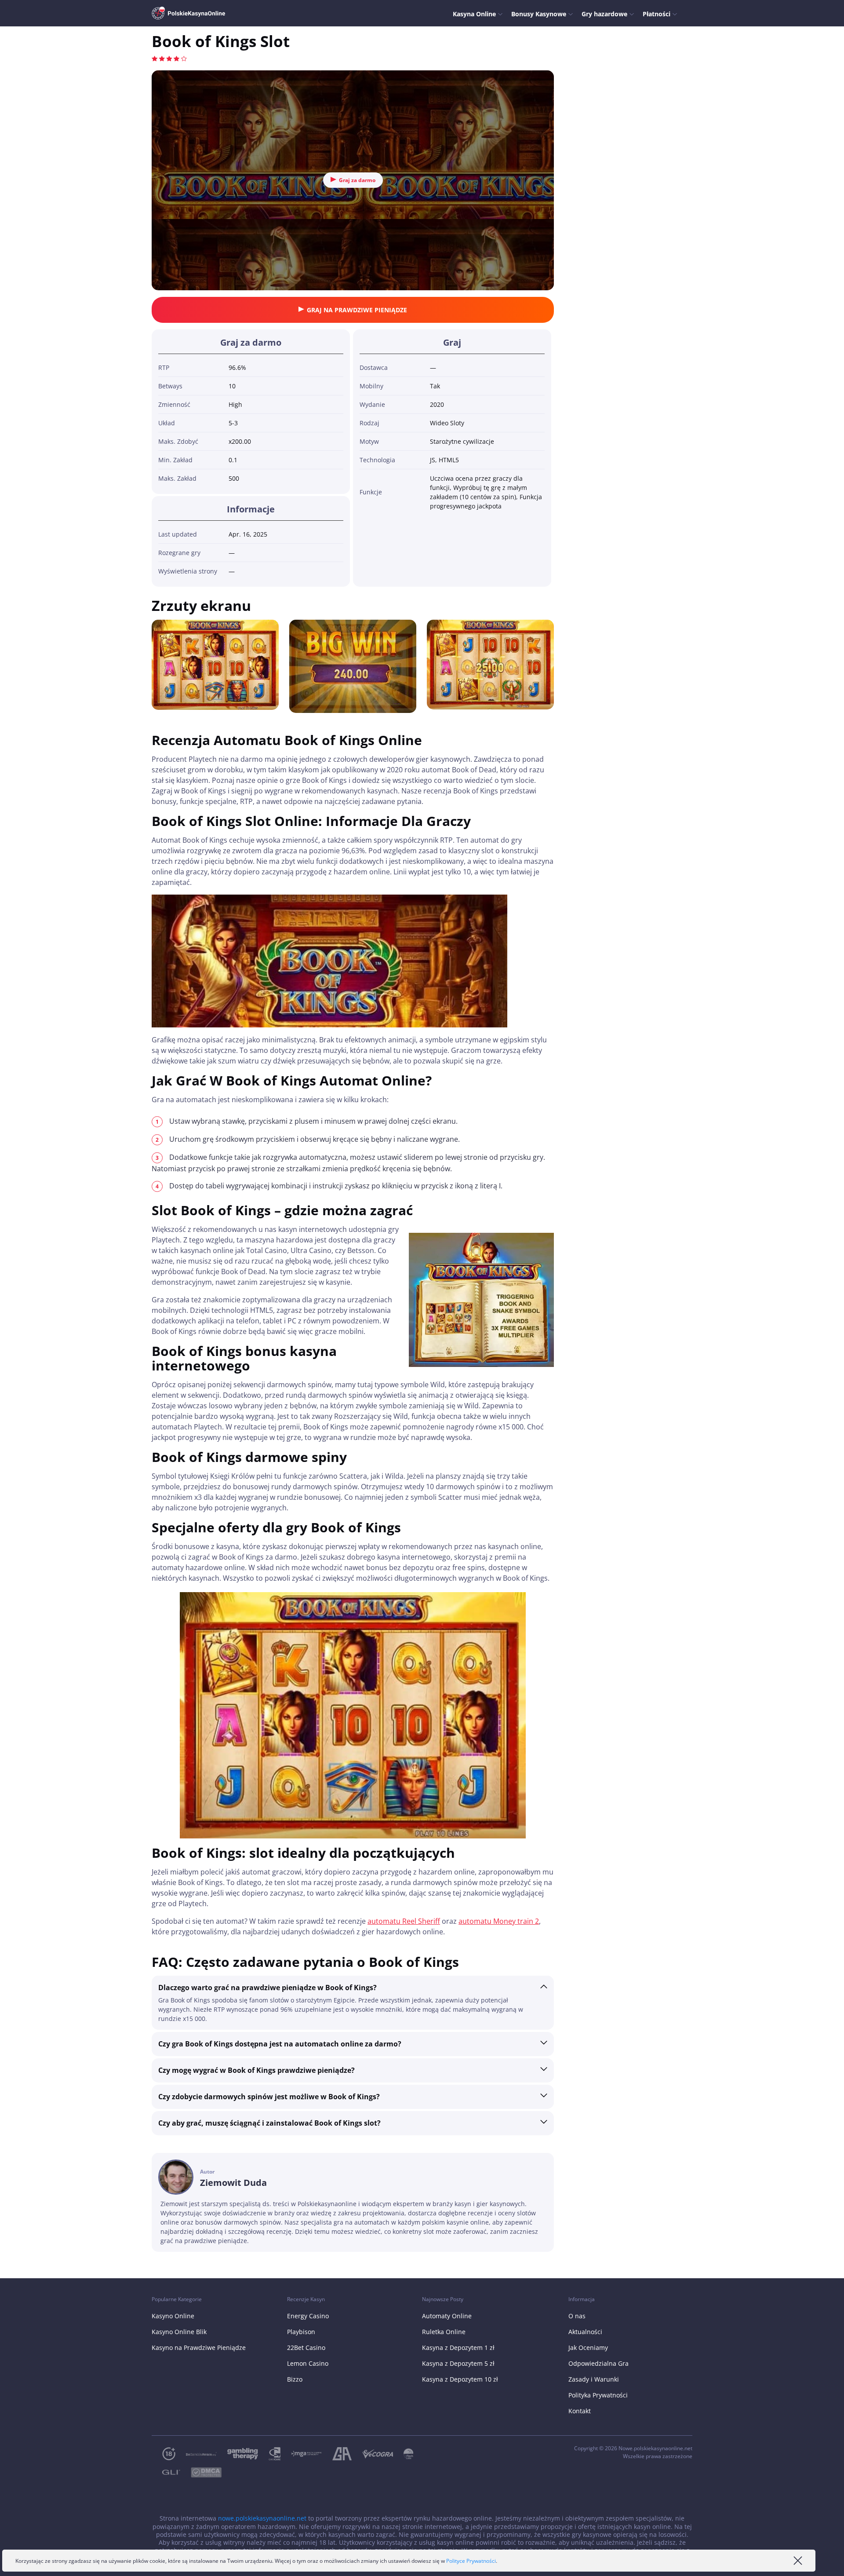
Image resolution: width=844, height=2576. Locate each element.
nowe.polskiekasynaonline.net (262, 2518)
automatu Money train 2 (499, 1921)
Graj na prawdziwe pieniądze (357, 310)
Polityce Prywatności (471, 2561)
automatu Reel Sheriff (404, 1921)
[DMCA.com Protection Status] (201, 2472)
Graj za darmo (357, 180)
